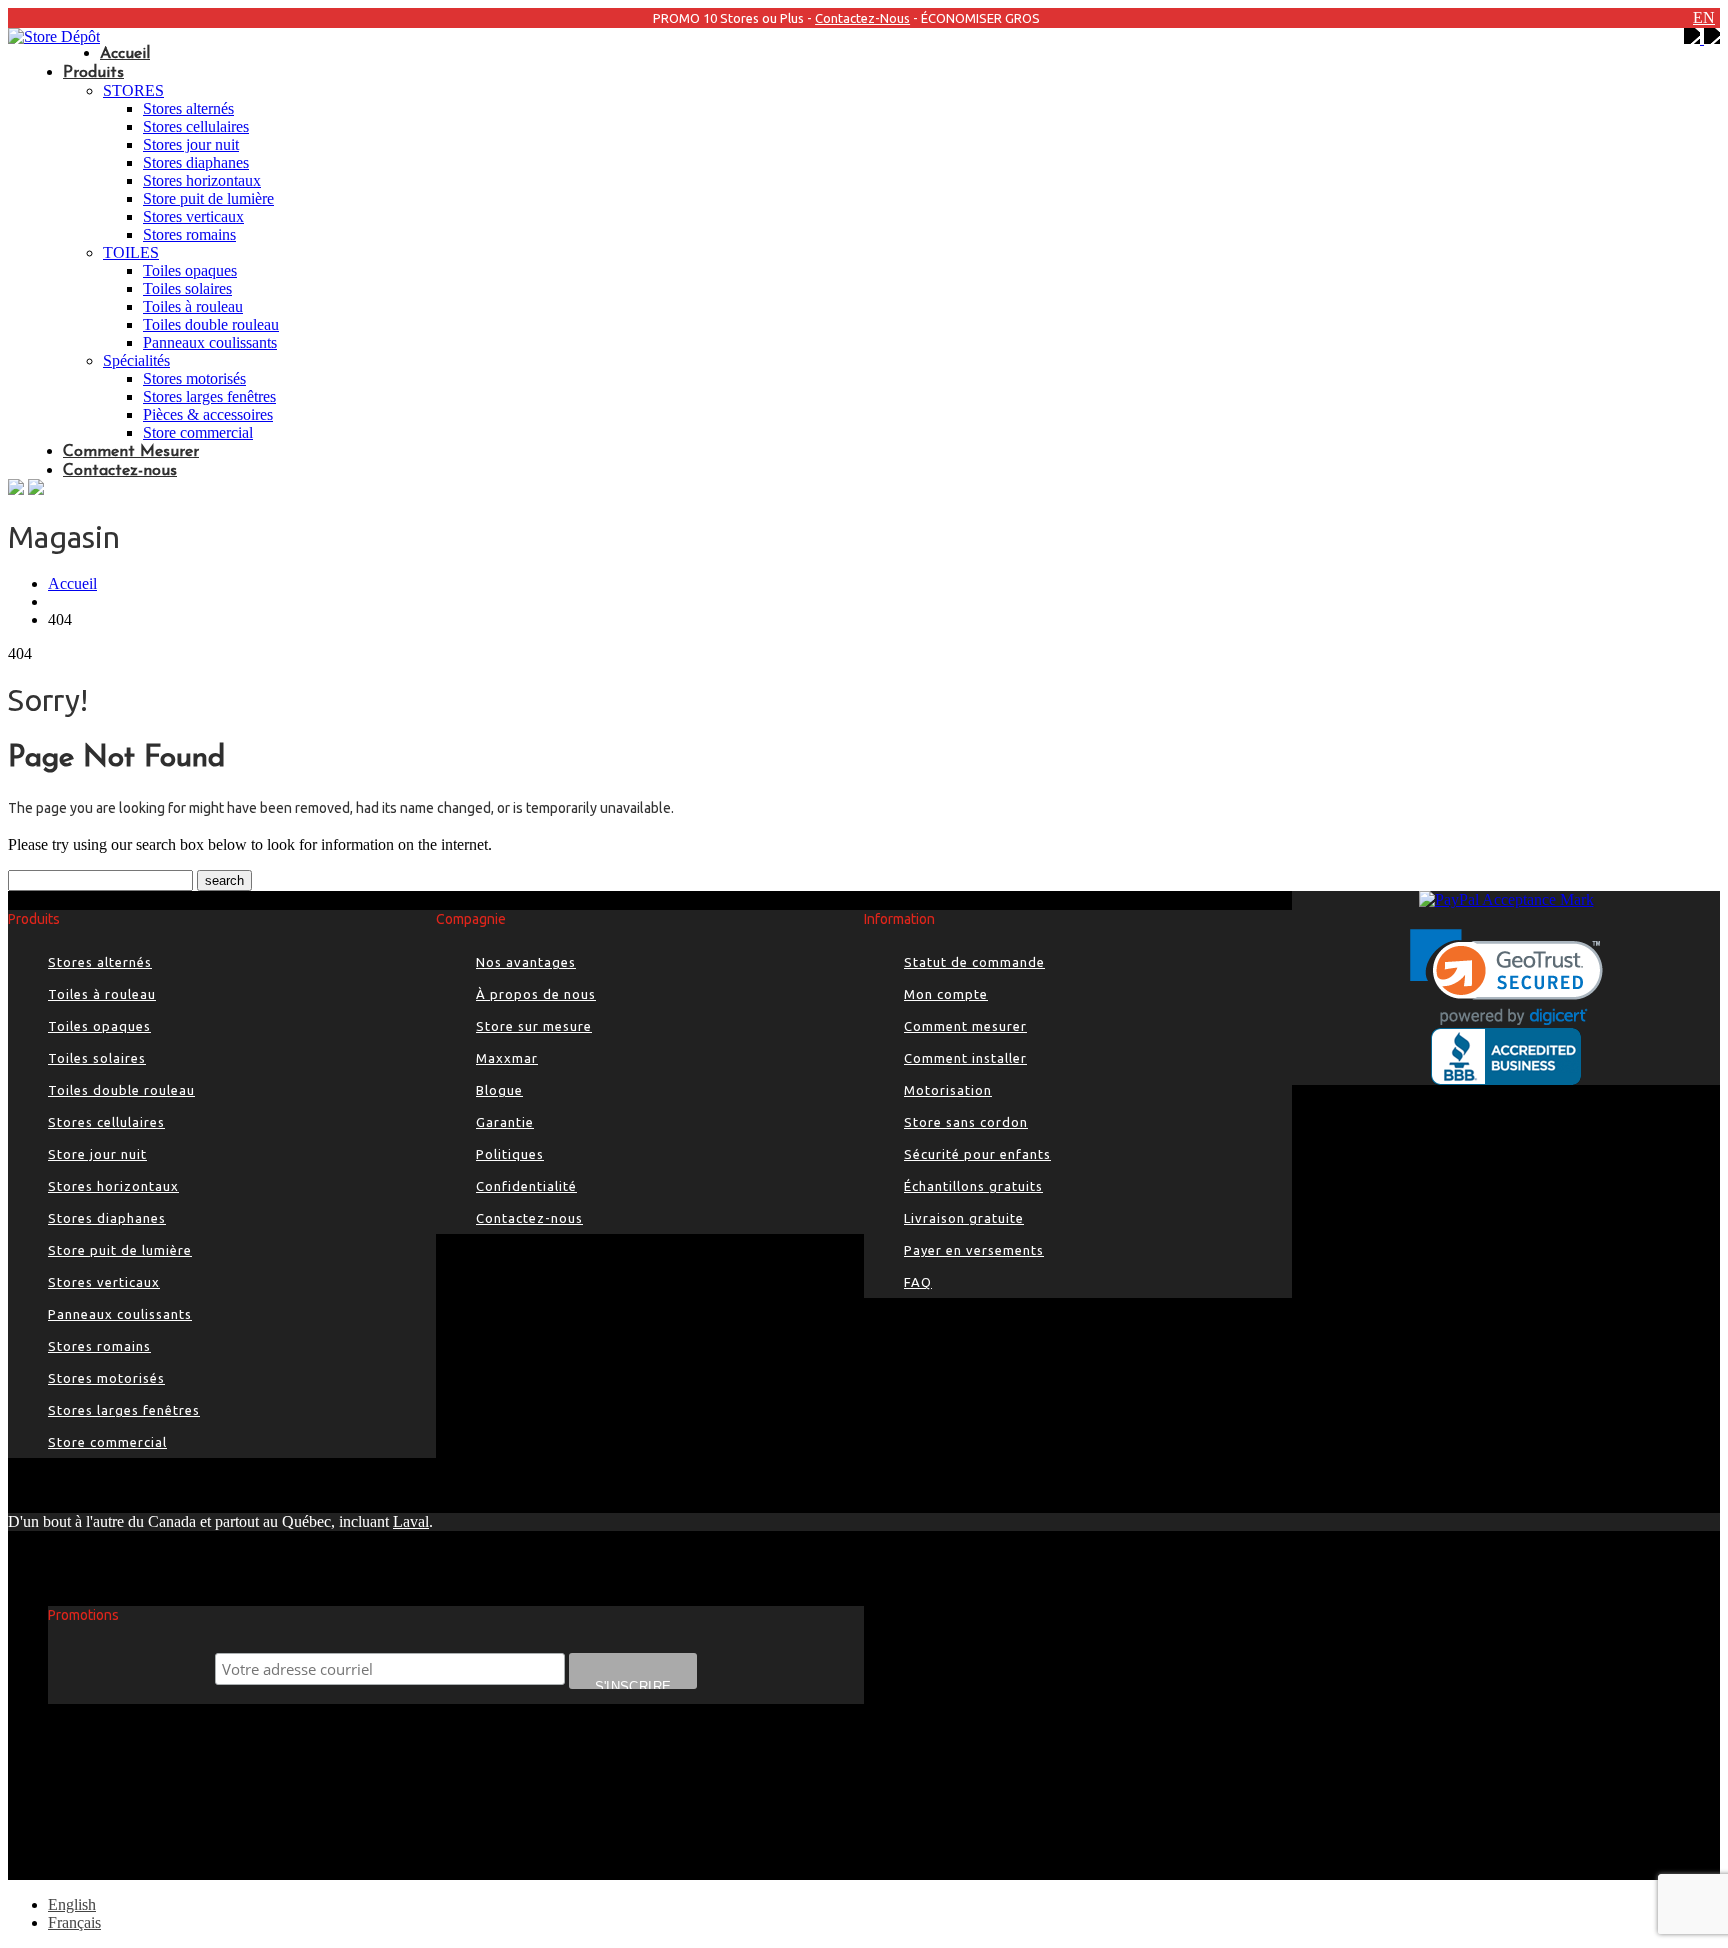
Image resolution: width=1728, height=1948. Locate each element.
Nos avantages (526, 962)
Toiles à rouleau (193, 306)
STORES (133, 90)
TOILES (131, 252)
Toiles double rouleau (211, 324)
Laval (411, 1521)
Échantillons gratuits (973, 1186)
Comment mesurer (965, 1026)
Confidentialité (526, 1186)
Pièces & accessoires (208, 414)
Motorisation (948, 1090)
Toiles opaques (190, 270)
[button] (1506, 977)
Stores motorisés (194, 378)
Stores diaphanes (196, 162)
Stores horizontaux (202, 180)
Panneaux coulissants (210, 342)
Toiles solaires (187, 288)
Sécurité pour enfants (977, 1154)
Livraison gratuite (964, 1218)
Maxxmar (507, 1058)
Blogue (499, 1090)
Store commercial (198, 432)
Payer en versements (974, 1250)
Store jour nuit (97, 1154)
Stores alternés (188, 108)
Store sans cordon (966, 1122)
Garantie (505, 1122)
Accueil (125, 54)
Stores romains (189, 234)
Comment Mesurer (131, 452)
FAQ (918, 1282)
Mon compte (946, 994)
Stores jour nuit (191, 144)
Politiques (510, 1154)
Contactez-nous (120, 471)
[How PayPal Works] (1506, 899)
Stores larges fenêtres (209, 396)
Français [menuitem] (74, 1922)
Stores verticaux (193, 216)
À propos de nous (536, 994)
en (1704, 17)
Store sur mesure (534, 1026)
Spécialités (136, 360)
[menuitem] (72, 1904)
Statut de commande (974, 962)
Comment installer (965, 1058)
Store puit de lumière (208, 198)
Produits (93, 73)
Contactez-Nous (862, 18)
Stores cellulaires (196, 126)
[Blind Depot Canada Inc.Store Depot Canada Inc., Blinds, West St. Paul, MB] (1506, 1056)
